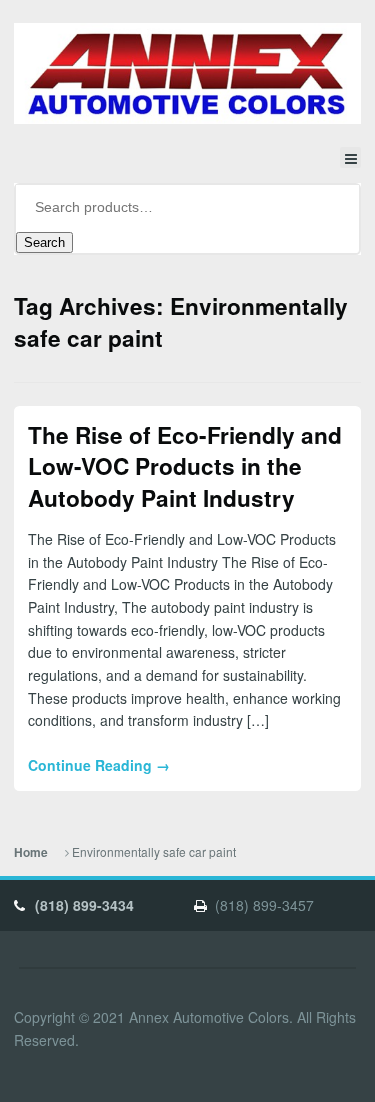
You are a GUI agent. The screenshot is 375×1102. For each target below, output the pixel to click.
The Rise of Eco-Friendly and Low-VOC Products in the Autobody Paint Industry (185, 466)
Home (31, 852)
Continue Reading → (99, 765)
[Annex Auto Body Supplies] (187, 73)
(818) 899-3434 (84, 905)
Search (44, 242)
